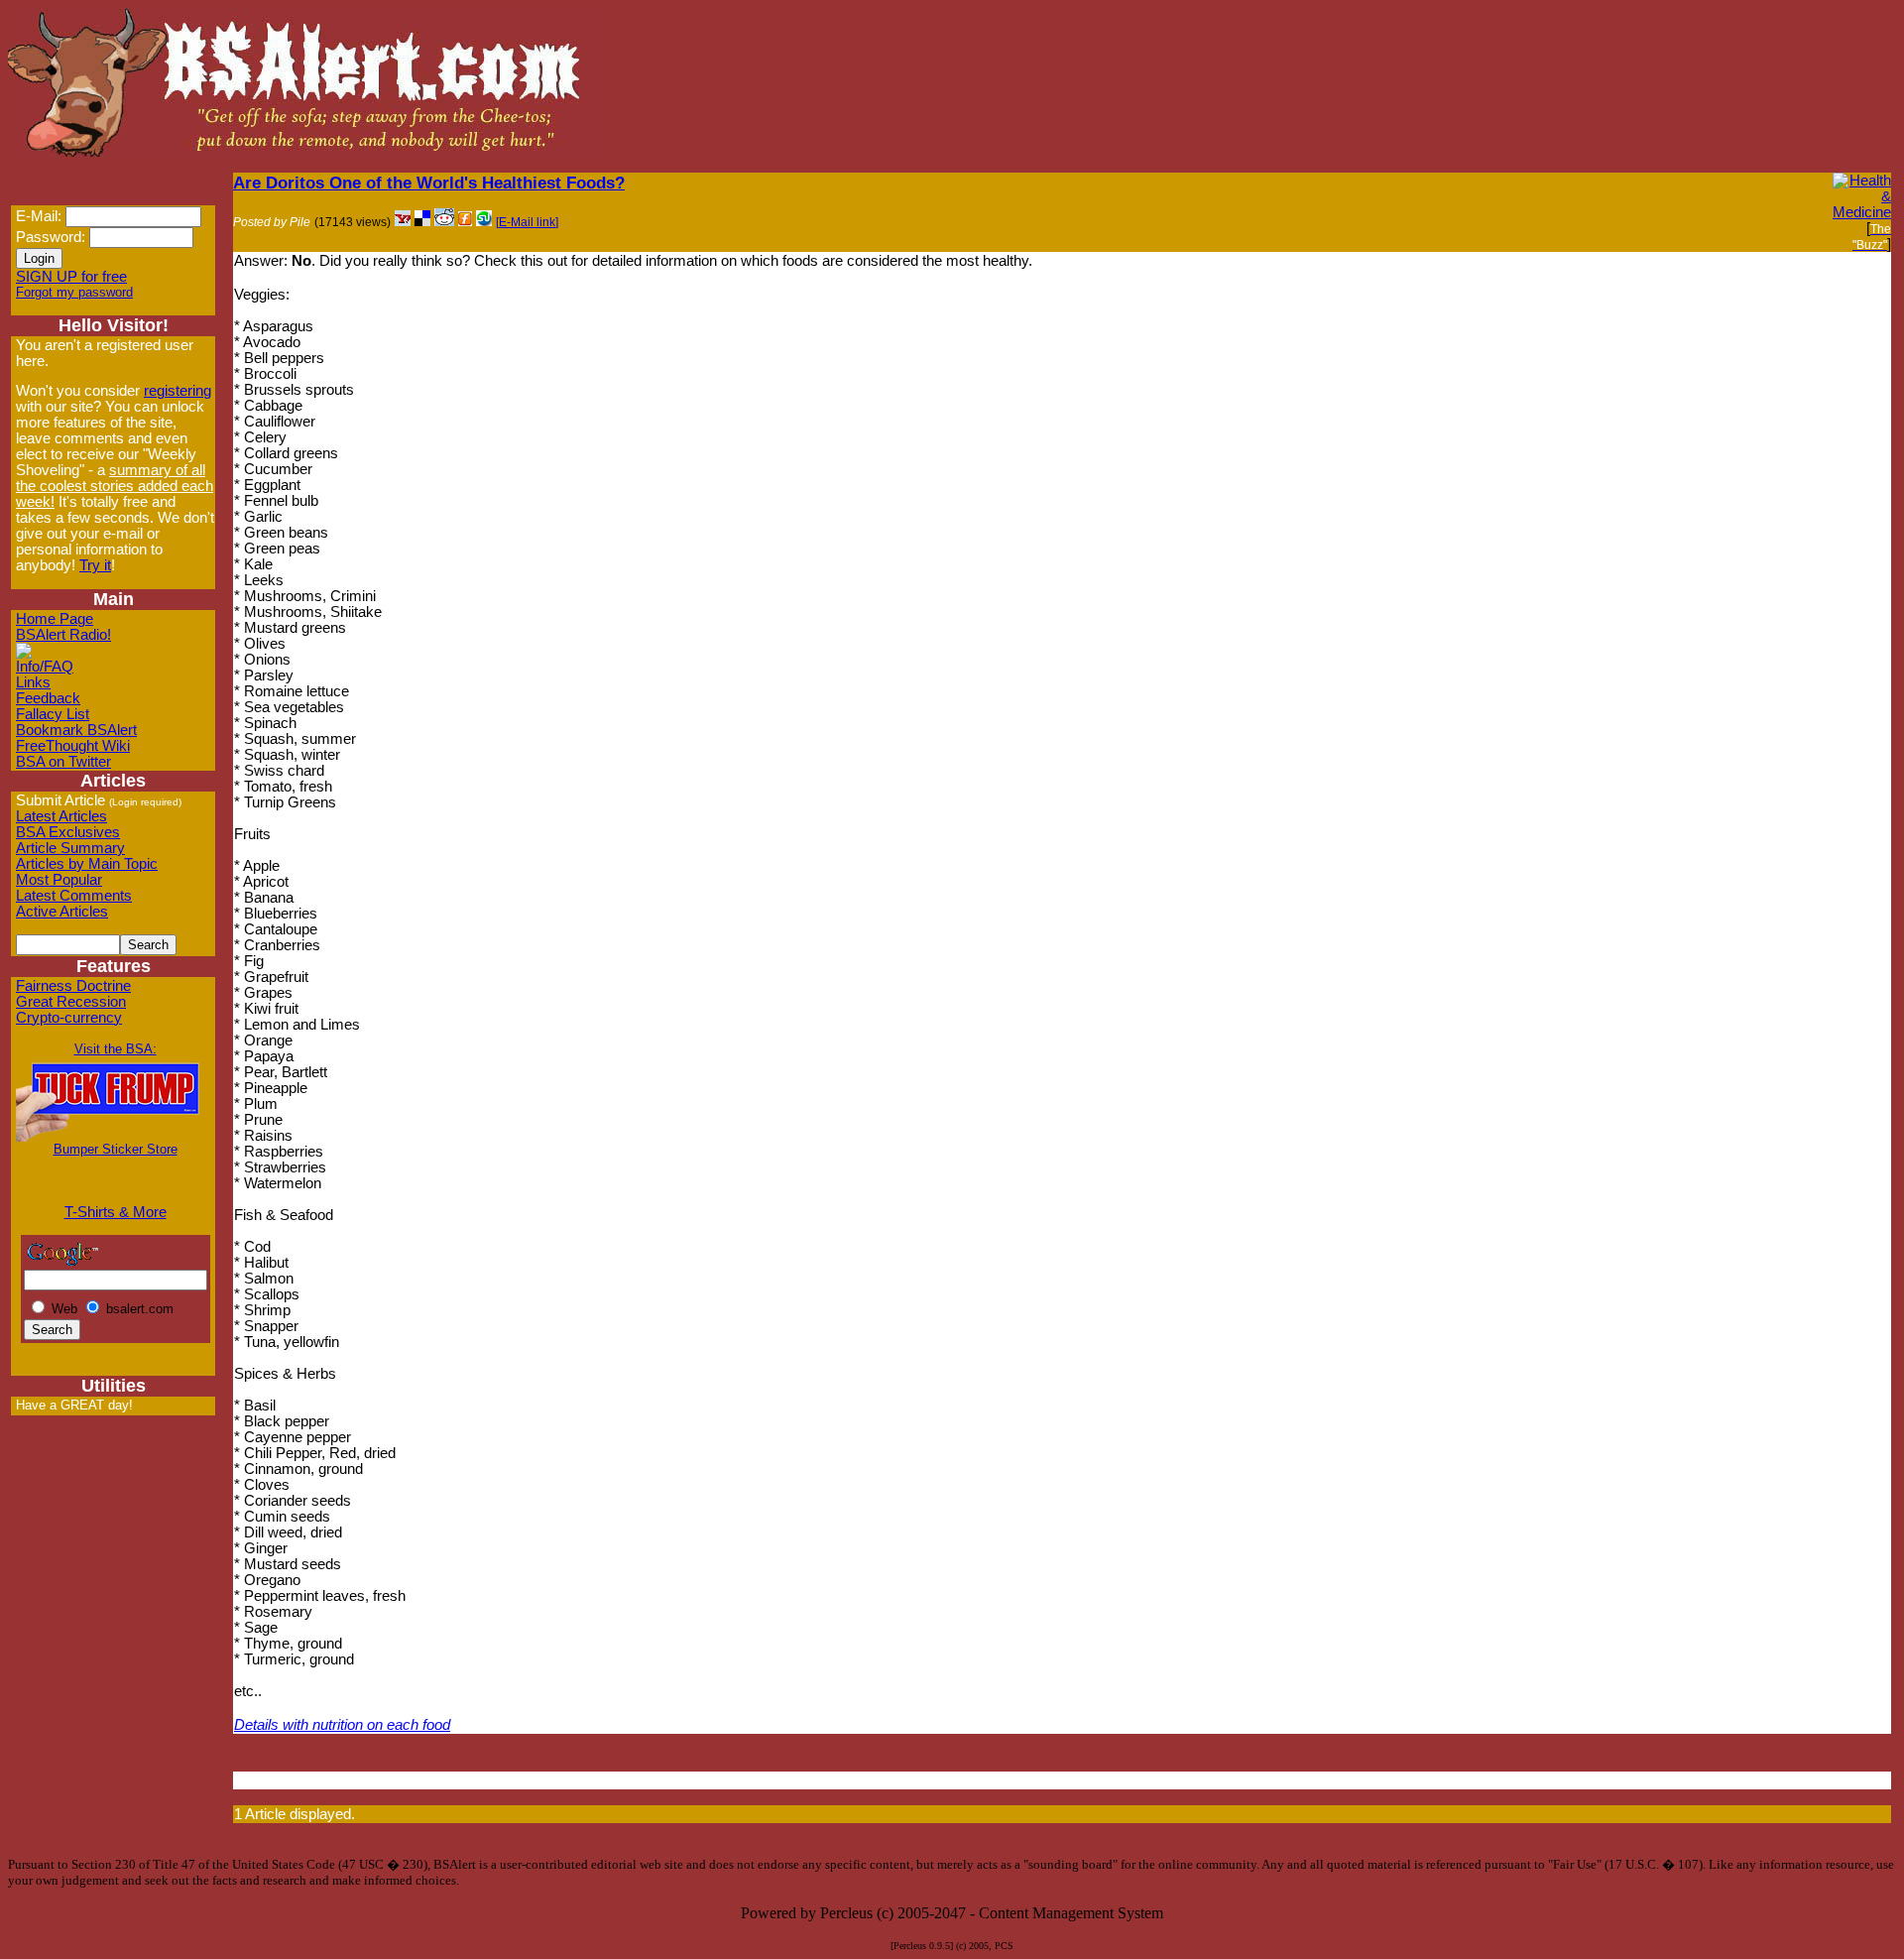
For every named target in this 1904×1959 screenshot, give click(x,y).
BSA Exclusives (68, 832)
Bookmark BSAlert (76, 730)
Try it (95, 565)
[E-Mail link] (527, 222)
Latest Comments (74, 896)
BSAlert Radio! (63, 635)
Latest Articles (61, 816)
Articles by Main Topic (87, 864)
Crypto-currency (69, 1018)
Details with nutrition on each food (342, 1725)
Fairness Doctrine (73, 986)
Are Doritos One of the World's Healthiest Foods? (429, 183)
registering (178, 391)
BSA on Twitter (63, 762)
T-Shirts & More (116, 1212)
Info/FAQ (45, 667)
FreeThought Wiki (73, 746)
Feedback (48, 698)
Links (33, 682)
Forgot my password (74, 292)
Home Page (55, 619)
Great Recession (71, 1002)
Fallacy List (53, 714)
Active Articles (62, 912)
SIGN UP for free (71, 277)
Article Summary (70, 848)
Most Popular (59, 880)
